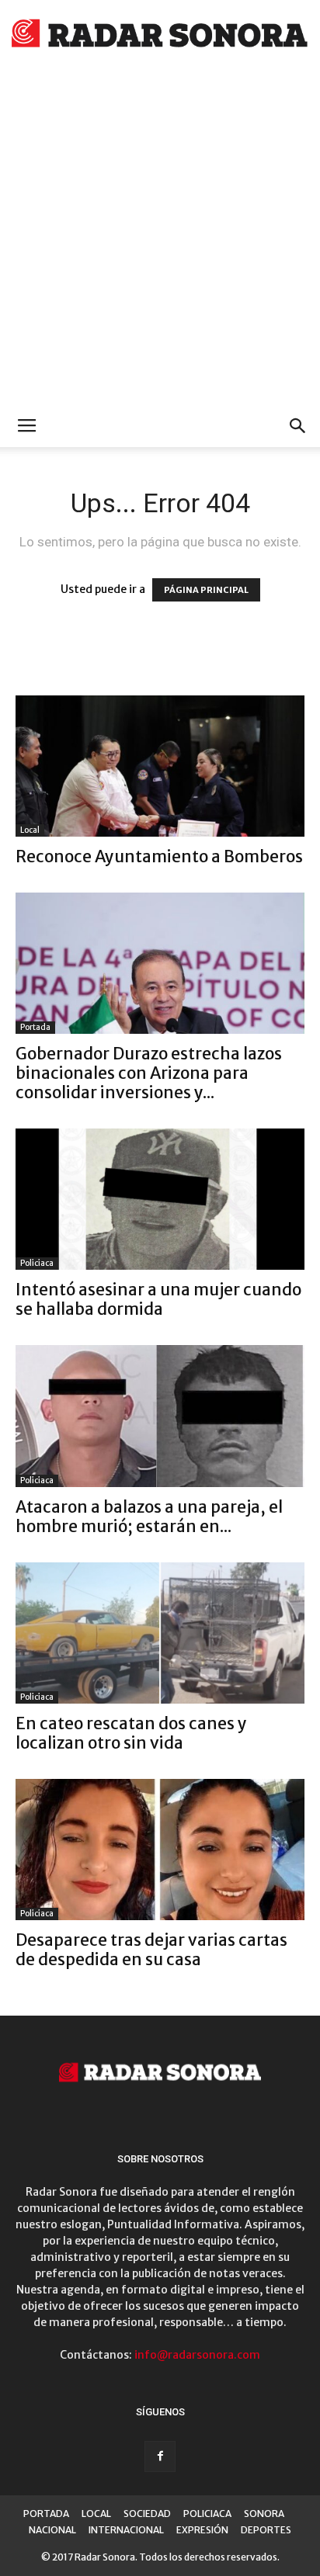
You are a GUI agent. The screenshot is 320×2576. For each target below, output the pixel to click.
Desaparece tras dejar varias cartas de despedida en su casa (151, 1950)
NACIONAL (52, 2530)
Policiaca (37, 1263)
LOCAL (96, 2514)
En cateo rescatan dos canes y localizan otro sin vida (131, 1733)
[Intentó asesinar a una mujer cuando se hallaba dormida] (160, 1199)
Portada (35, 1027)
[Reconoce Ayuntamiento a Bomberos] (160, 766)
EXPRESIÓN (202, 2530)
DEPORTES (266, 2530)
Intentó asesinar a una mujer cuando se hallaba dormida (158, 1299)
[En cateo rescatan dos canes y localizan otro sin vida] (160, 1633)
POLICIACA (207, 2514)
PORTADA (46, 2514)
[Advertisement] (160, 237)
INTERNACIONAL (126, 2530)
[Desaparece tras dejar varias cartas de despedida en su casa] (160, 1850)
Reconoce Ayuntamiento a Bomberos (159, 856)
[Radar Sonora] (160, 36)
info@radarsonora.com (197, 2355)
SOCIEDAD (147, 2514)
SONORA (264, 2514)
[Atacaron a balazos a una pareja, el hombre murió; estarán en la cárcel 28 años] (160, 1416)
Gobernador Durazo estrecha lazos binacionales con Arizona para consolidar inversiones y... (149, 1073)
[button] (298, 426)
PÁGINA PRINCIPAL (206, 590)
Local (30, 830)
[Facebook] (160, 2456)
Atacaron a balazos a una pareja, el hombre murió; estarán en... (149, 1517)
